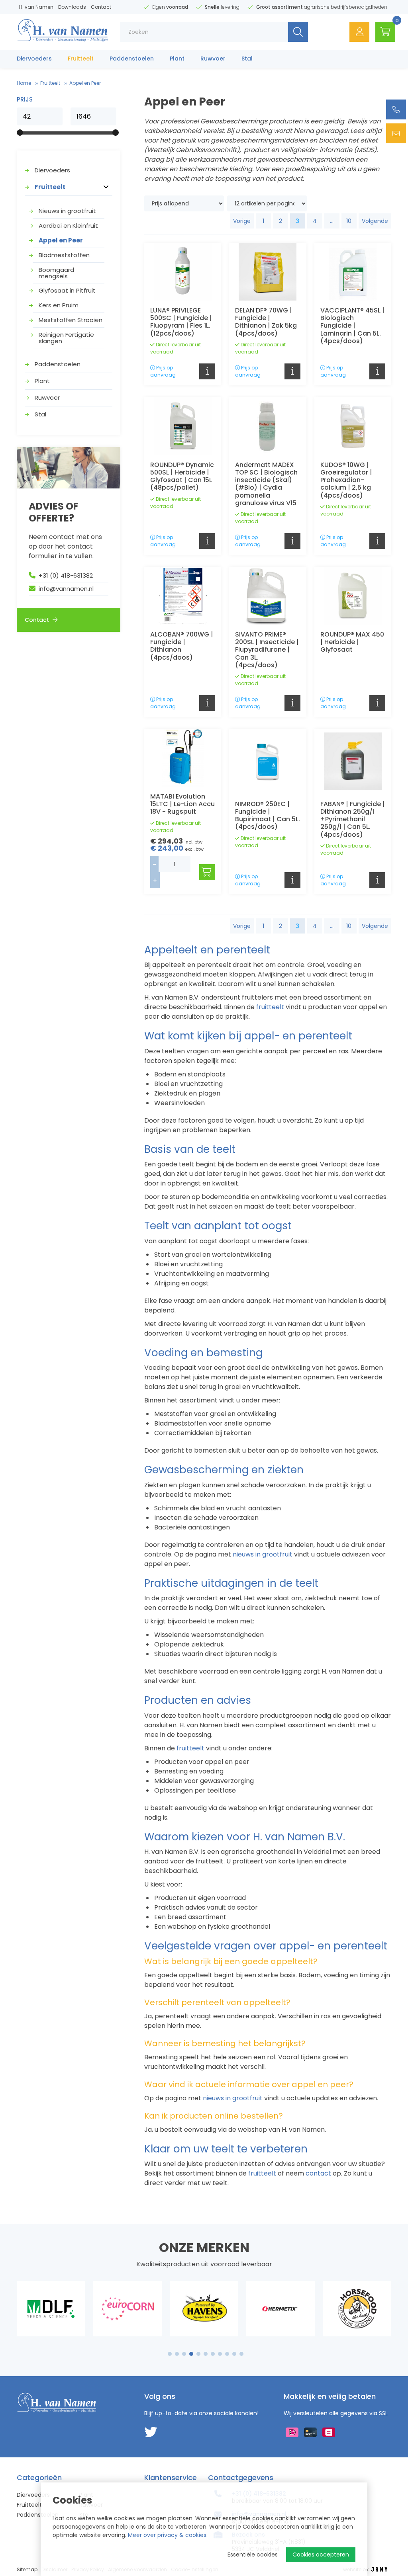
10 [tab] (234, 2354)
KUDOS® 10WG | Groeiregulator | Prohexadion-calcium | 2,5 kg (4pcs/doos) (346, 480)
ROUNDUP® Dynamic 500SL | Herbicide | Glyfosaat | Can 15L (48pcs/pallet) (182, 476)
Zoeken (298, 32)
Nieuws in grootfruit (67, 211)
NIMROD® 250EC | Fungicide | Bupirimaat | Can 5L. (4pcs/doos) (268, 815)
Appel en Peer (61, 240)
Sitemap (27, 2569)
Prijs (25, 100)
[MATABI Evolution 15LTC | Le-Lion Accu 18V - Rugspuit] (183, 758)
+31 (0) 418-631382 (66, 575)
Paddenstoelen (132, 59)
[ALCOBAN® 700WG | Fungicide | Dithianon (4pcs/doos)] (183, 596)
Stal (247, 59)
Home (24, 83)
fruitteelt (269, 1007)
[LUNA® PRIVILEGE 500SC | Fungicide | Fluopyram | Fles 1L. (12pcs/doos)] (183, 272)
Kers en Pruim (59, 305)
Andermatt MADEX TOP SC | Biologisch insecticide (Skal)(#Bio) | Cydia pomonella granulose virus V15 (266, 484)
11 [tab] (241, 2354)
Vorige (242, 221)
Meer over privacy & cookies (167, 2535)
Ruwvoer (213, 59)
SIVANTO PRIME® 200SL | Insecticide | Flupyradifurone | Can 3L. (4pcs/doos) (267, 650)
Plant (177, 59)
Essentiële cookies (253, 2555)
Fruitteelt (81, 59)
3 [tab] (184, 2354)
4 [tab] (191, 2354)
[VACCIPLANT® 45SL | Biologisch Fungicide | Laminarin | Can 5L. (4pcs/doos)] (353, 272)
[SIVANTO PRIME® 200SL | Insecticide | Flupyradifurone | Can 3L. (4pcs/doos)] (268, 596)
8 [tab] (220, 2354)
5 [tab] (198, 2354)
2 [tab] (177, 2354)
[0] (385, 32)
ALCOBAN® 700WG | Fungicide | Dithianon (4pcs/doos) (182, 646)
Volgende (375, 221)
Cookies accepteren (321, 2555)
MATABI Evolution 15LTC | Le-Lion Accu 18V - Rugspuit (182, 804)
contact (318, 2173)
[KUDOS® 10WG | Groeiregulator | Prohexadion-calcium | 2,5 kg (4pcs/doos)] (353, 426)
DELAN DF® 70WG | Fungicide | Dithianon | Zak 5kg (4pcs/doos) (266, 322)
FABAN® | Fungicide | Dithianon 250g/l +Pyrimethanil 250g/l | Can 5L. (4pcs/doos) (353, 819)
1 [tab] (170, 2354)
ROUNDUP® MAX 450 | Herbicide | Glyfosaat (352, 642)
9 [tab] (227, 2354)
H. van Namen (36, 7)
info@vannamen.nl (66, 589)
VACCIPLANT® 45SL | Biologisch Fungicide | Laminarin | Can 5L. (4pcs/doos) (352, 326)
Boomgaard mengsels (56, 273)
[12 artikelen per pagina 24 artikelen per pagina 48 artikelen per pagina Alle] (268, 203)
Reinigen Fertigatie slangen (66, 338)
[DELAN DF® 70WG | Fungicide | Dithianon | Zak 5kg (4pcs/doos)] (268, 272)
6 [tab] (206, 2354)
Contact (101, 7)
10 (349, 221)
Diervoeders (34, 59)
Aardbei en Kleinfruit (68, 226)
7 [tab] (213, 2354)
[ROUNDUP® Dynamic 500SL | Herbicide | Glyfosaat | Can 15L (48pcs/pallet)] (183, 426)
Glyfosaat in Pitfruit (67, 290)
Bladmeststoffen (64, 255)
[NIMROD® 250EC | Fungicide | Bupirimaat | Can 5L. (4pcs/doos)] (268, 761)
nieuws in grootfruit (262, 1554)
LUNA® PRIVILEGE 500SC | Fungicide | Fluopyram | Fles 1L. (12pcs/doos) (181, 322)
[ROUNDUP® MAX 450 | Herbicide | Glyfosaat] (353, 596)
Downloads (72, 7)
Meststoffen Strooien (71, 320)
